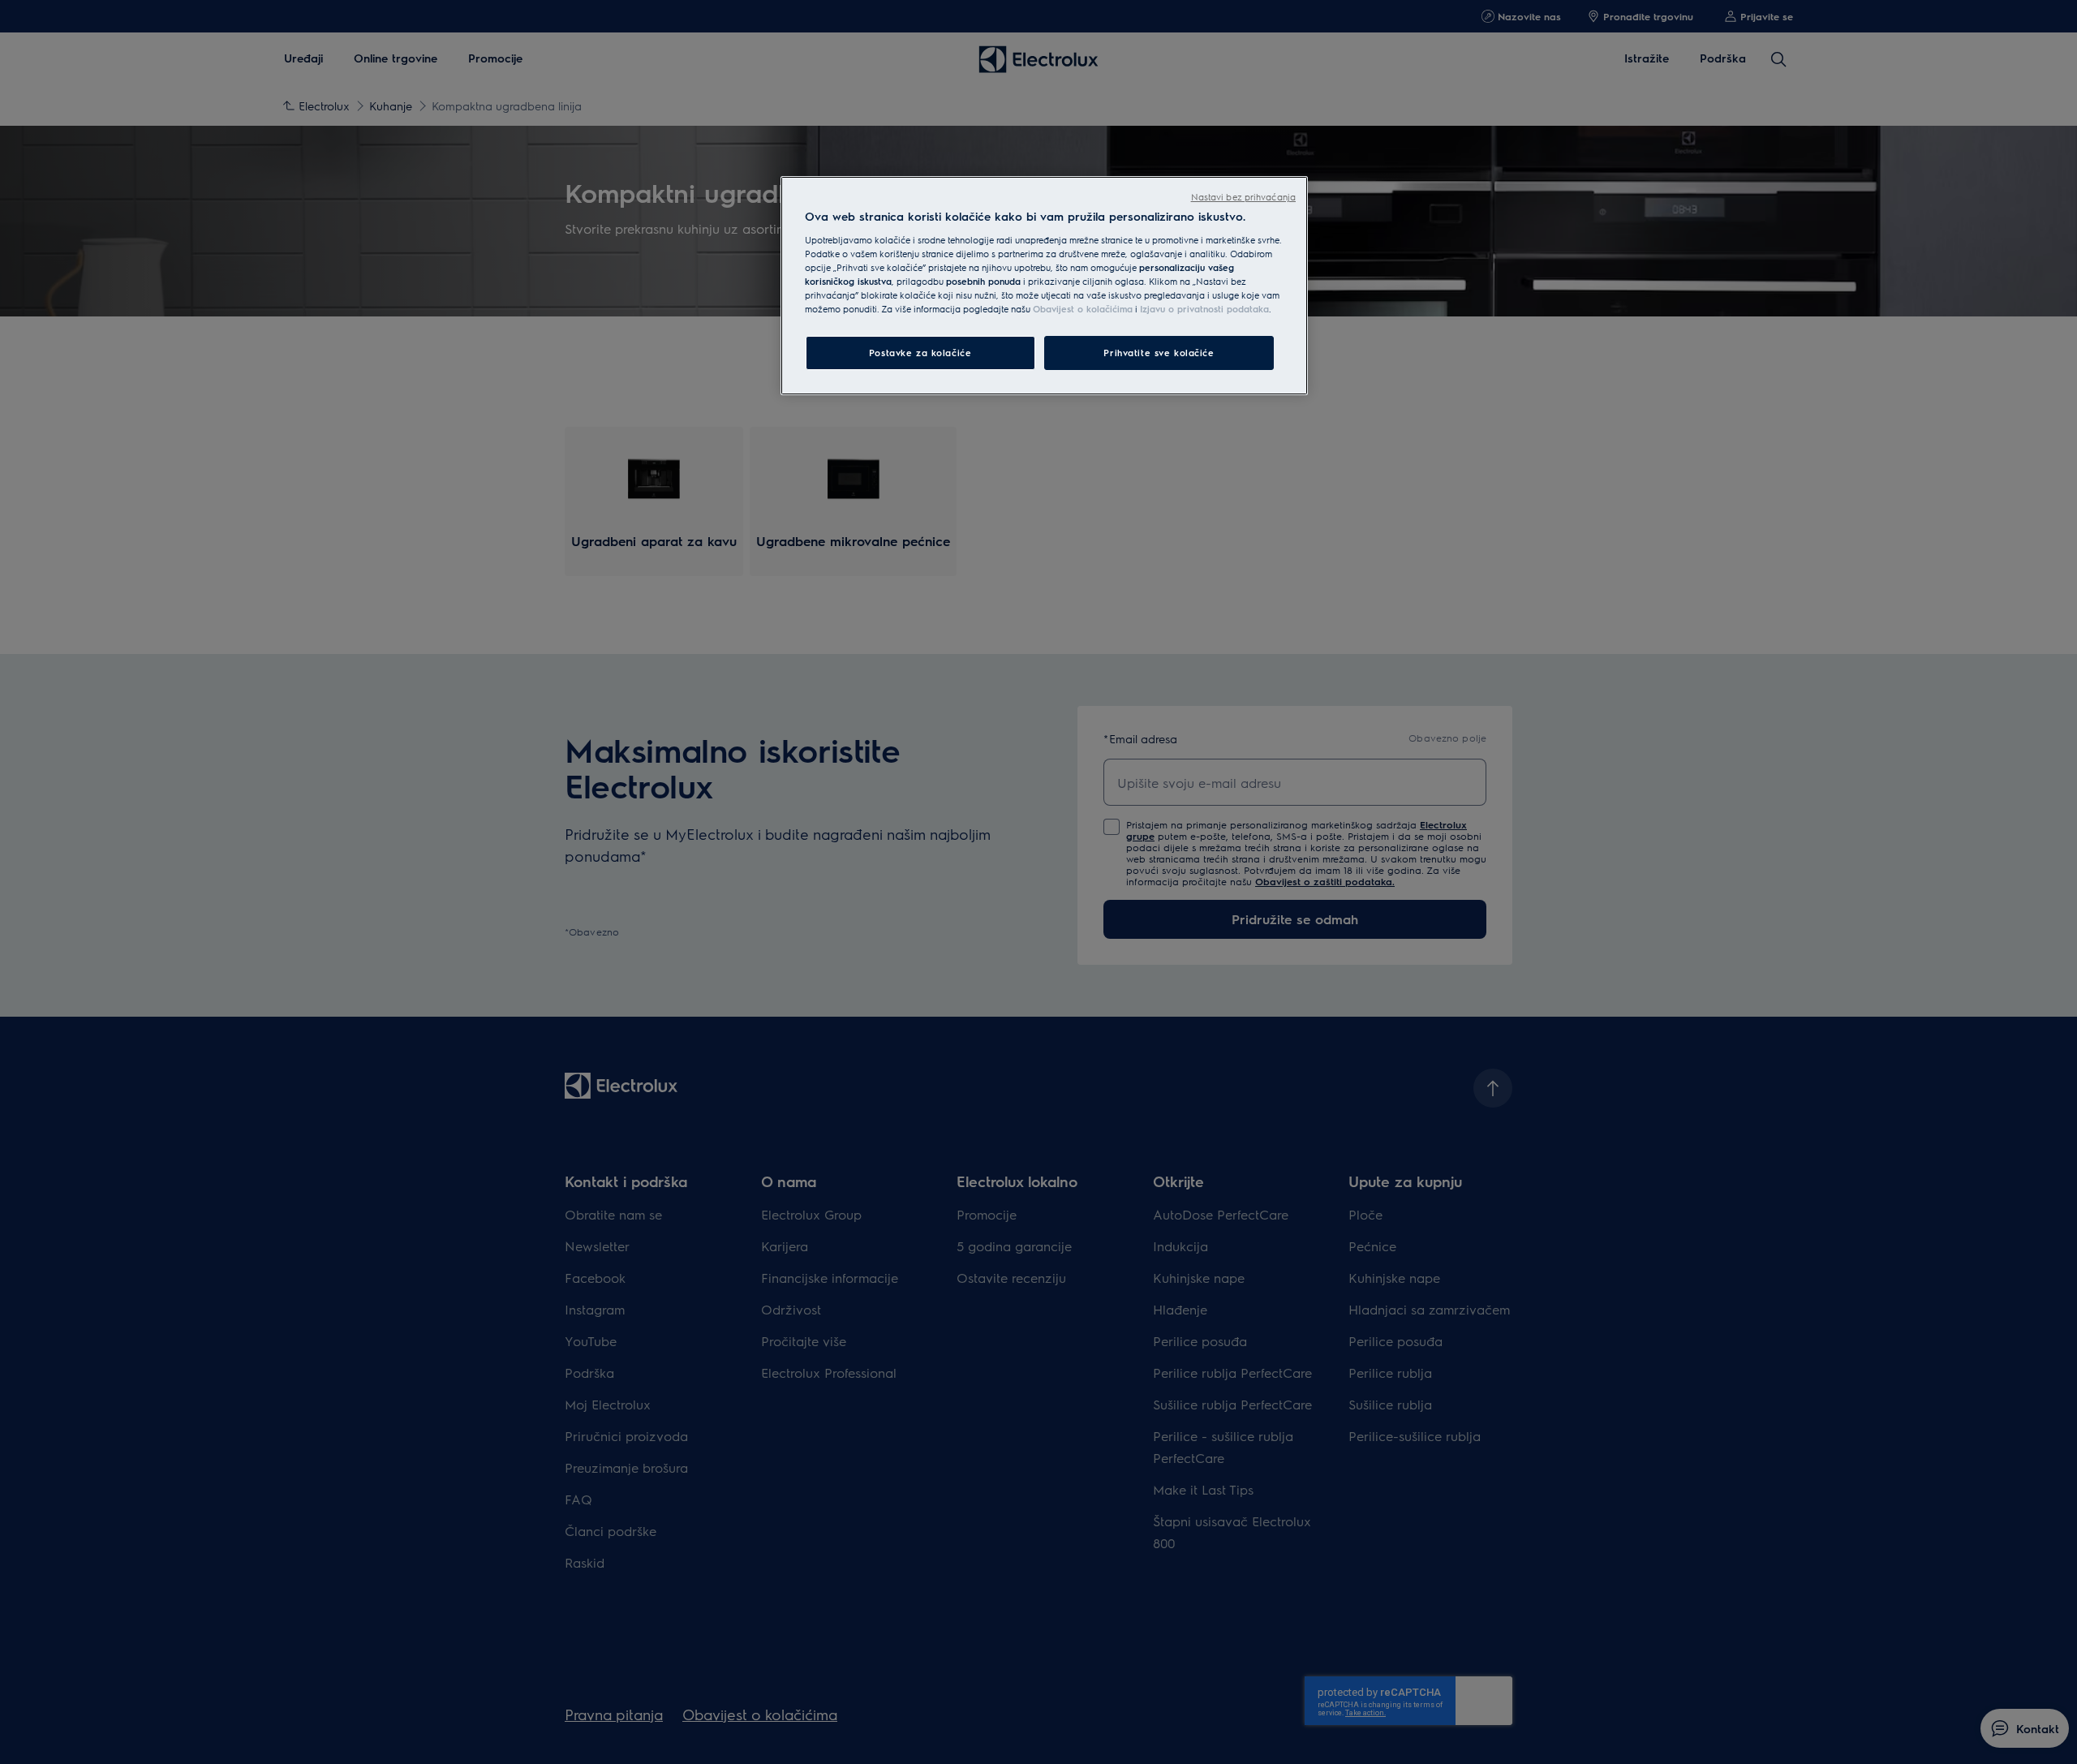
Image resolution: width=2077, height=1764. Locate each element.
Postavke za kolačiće (920, 353)
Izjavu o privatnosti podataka (1204, 309)
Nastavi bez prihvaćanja (1243, 197)
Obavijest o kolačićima (1083, 309)
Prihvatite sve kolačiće (1159, 353)
